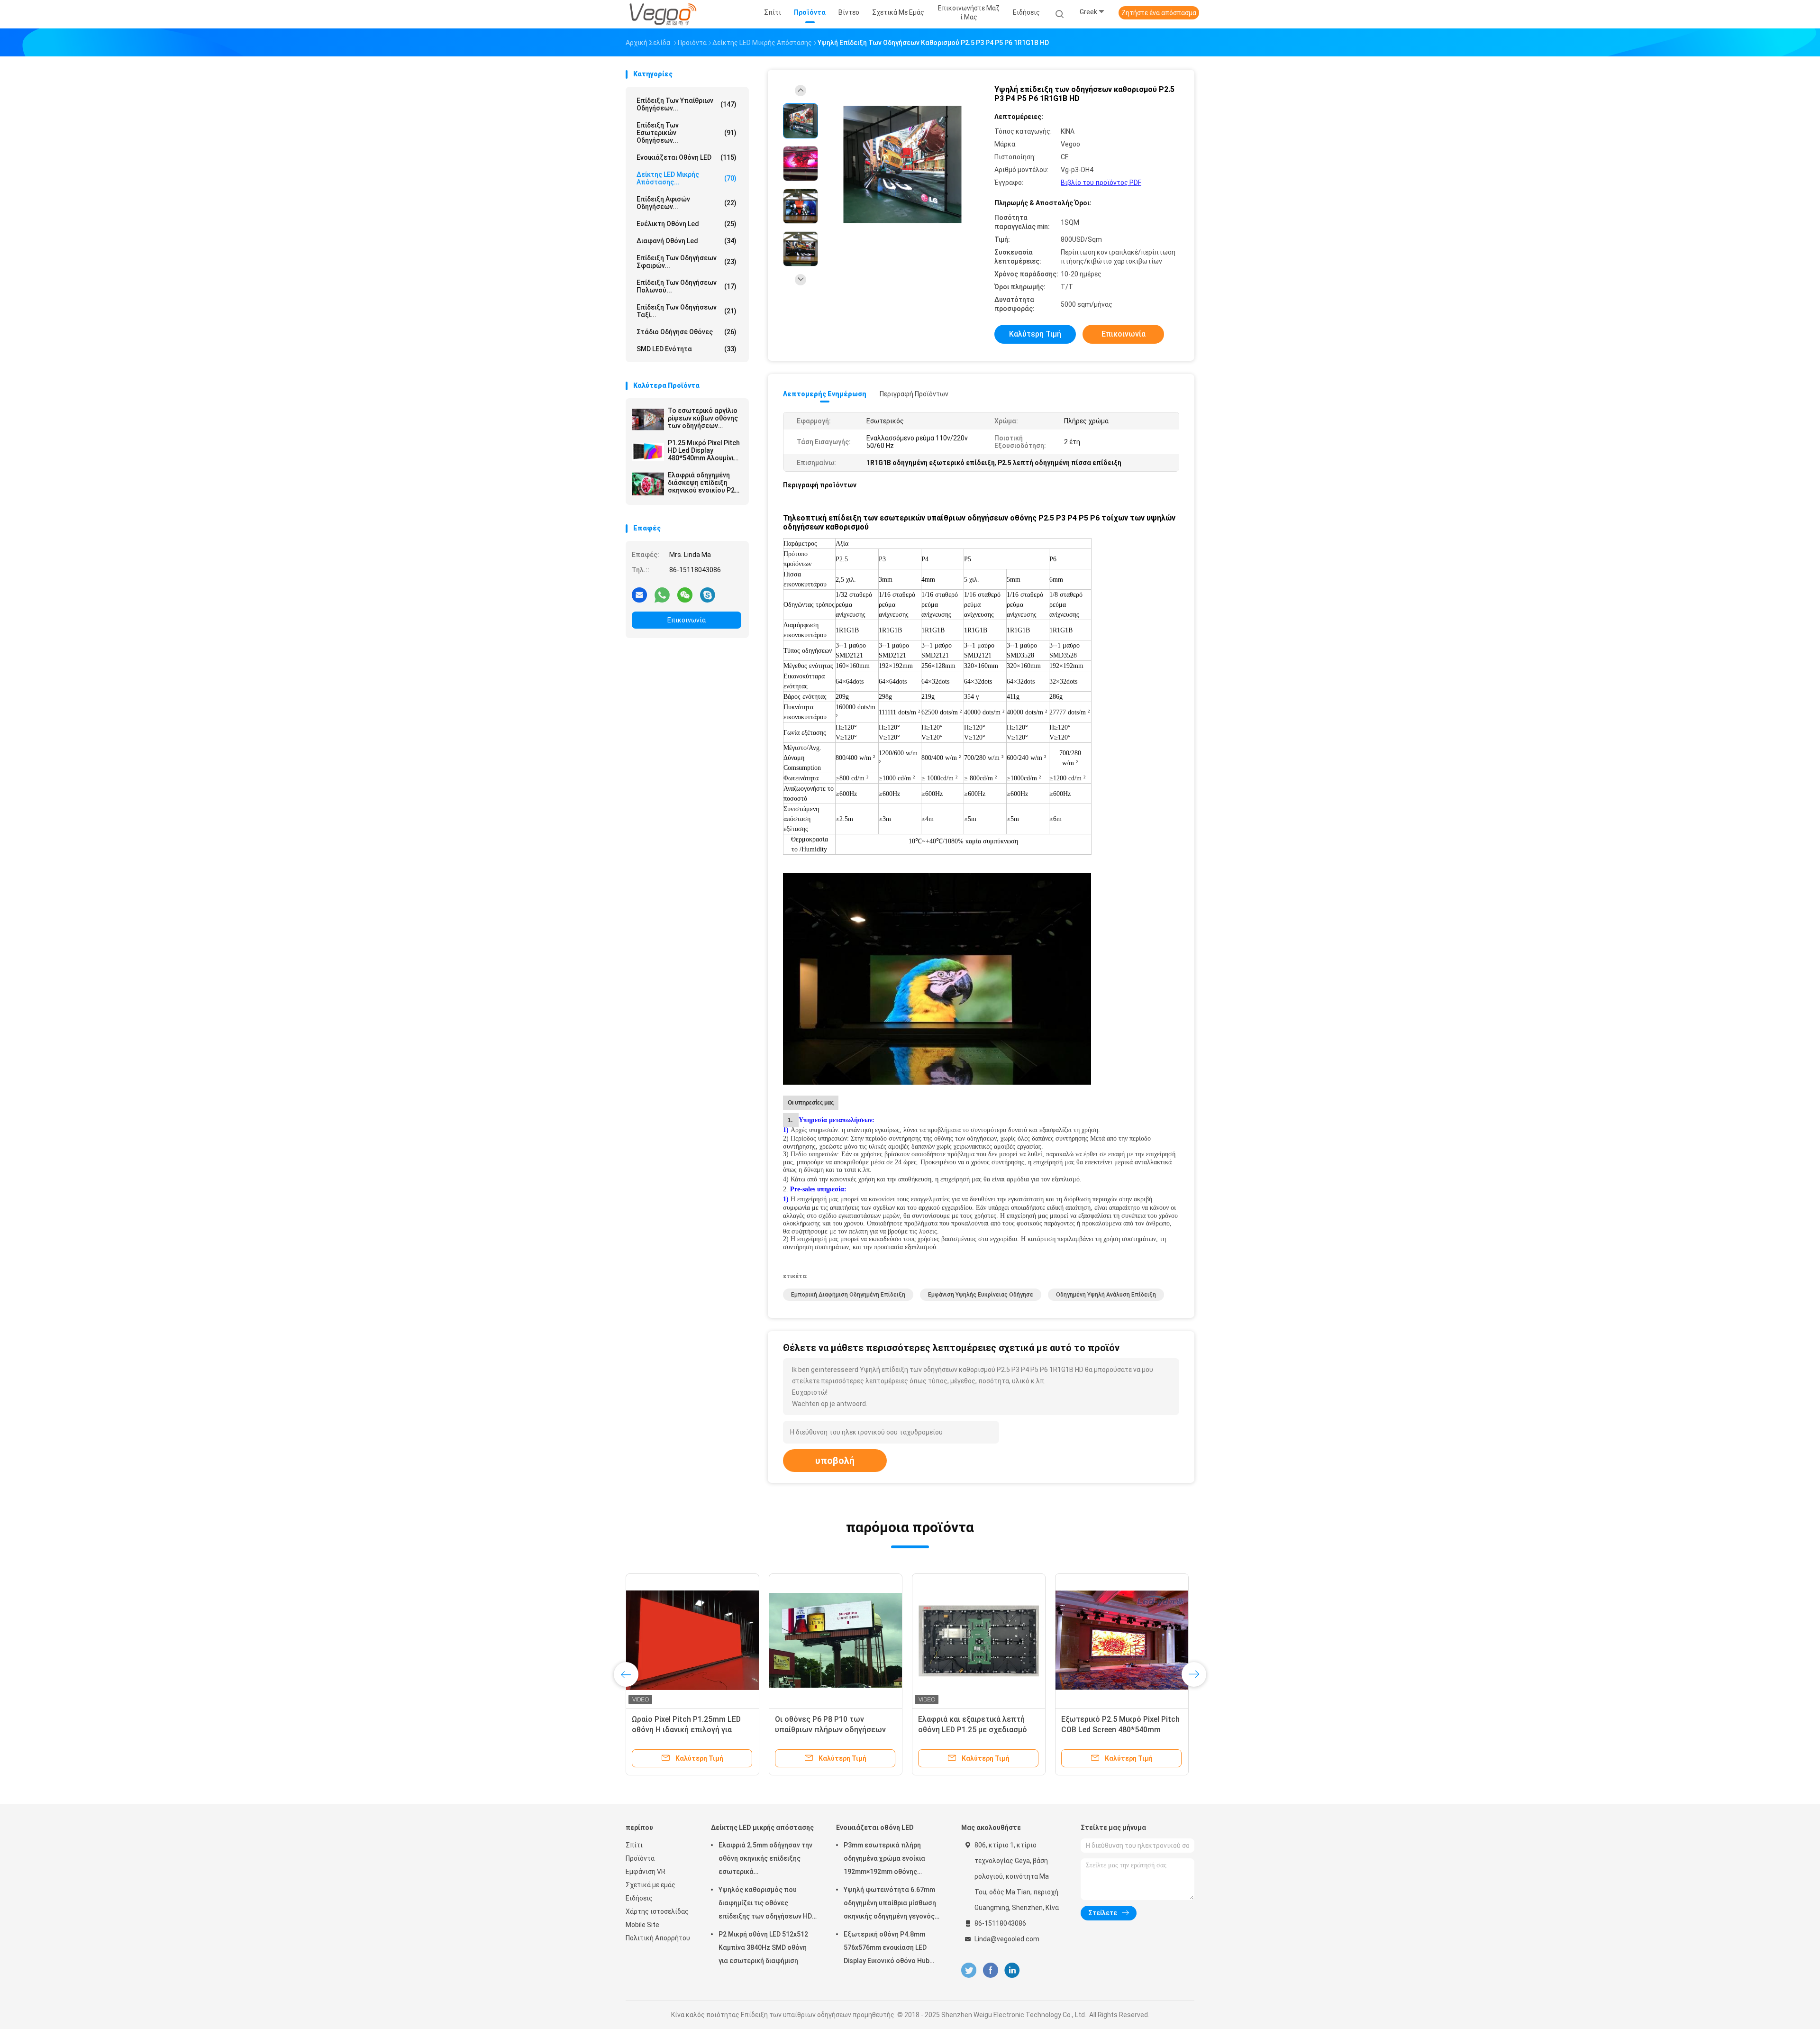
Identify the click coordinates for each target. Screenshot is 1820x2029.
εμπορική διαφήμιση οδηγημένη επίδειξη (848, 1295)
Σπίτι (634, 1845)
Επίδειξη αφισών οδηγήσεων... (687, 203)
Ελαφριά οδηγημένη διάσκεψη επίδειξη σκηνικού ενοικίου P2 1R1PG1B (701, 483)
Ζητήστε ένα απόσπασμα (1159, 13)
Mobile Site (642, 1925)
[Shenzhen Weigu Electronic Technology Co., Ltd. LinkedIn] (1012, 1970)
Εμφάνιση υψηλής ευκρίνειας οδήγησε (981, 1295)
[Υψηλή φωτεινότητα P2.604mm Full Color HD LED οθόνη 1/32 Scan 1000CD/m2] (979, 1640)
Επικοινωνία (687, 620)
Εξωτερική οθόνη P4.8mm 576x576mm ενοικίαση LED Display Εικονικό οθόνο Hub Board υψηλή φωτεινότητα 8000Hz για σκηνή (887, 1949)
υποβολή (835, 1461)
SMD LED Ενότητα (687, 349)
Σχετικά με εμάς (651, 1885)
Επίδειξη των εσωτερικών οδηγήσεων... (687, 133)
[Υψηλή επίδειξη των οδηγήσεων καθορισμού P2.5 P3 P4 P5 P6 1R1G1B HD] (902, 165)
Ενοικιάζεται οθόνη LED (687, 157)
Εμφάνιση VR (646, 1872)
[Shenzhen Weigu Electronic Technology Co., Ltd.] (663, 14)
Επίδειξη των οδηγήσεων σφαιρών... (687, 262)
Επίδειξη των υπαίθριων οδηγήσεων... (687, 104)
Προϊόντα (640, 1858)
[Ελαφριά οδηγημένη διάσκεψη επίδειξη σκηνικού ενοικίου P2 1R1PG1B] (648, 484)
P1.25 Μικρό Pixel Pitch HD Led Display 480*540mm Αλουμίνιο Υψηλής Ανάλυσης (704, 450)
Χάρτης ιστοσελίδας (657, 1911)
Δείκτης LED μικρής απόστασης (762, 1828)
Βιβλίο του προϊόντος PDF (1101, 183)
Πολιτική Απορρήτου (658, 1938)
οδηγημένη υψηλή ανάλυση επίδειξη (1106, 1295)
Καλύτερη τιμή (1035, 334)
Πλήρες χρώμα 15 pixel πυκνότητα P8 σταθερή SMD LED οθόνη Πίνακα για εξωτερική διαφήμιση (1122, 1730)
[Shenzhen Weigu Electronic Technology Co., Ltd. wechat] (685, 594)
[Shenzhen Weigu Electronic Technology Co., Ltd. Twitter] (969, 1970)
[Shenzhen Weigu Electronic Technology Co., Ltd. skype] (708, 594)
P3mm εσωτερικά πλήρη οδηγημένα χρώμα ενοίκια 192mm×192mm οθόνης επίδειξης (884, 1860)
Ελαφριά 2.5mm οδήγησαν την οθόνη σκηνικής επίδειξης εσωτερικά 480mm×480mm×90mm (765, 1860)
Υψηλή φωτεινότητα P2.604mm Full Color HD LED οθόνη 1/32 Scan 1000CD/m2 (979, 1730)
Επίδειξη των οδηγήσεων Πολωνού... (687, 286)
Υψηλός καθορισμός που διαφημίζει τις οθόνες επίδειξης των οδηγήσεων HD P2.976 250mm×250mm (765, 1904)
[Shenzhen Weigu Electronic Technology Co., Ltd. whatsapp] (662, 594)
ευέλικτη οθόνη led (687, 224)
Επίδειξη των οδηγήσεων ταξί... (687, 311)
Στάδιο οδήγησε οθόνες (687, 332)
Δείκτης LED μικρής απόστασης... (687, 178)
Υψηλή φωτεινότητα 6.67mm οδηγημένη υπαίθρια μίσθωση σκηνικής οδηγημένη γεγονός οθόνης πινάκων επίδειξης (890, 1904)
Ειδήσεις (639, 1898)
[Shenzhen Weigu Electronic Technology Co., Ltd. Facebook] (990, 1970)
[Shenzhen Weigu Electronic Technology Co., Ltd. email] (639, 594)
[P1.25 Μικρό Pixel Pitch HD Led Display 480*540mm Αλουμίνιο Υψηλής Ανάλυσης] (648, 452)
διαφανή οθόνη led (687, 241)
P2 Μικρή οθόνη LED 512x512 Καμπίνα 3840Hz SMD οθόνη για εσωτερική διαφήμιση (763, 1947)
